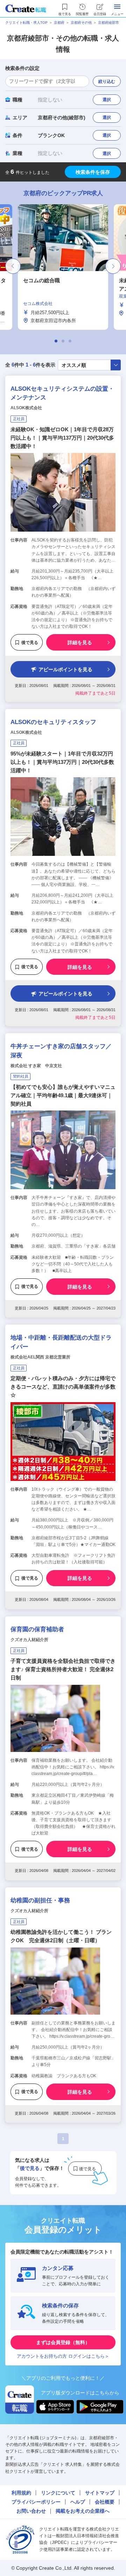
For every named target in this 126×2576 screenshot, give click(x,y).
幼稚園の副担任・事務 (40, 1900)
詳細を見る (80, 643)
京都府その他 (81, 23)
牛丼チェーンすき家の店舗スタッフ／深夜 (61, 1051)
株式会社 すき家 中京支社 (36, 1066)
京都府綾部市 (108, 23)
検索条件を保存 (93, 172)
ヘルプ (78, 2502)
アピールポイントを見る (65, 669)
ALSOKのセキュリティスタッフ (53, 722)
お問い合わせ (31, 2511)
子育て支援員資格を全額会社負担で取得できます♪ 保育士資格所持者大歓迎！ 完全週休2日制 (63, 1669)
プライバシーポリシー (36, 2502)
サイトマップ (100, 2493)
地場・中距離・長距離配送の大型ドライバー (61, 1342)
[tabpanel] (63, 267)
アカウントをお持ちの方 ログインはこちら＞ (63, 2356)
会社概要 (105, 2502)
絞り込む (107, 81)
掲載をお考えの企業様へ (83, 2511)
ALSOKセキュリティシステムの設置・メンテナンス (62, 393)
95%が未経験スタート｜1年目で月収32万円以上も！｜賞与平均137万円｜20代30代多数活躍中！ (62, 762)
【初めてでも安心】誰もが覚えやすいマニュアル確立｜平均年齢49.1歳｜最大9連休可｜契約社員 (63, 1095)
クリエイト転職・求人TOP (26, 23)
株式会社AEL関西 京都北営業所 (40, 1357)
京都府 (59, 23)
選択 (107, 100)
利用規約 (21, 2493)
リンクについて (58, 2493)
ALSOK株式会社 (26, 408)
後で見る (30, 643)
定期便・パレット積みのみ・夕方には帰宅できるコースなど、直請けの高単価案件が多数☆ (63, 1387)
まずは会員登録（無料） (63, 2342)
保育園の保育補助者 (37, 1629)
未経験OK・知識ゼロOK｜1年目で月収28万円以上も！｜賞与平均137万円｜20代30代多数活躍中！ (62, 438)
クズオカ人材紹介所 (29, 1640)
